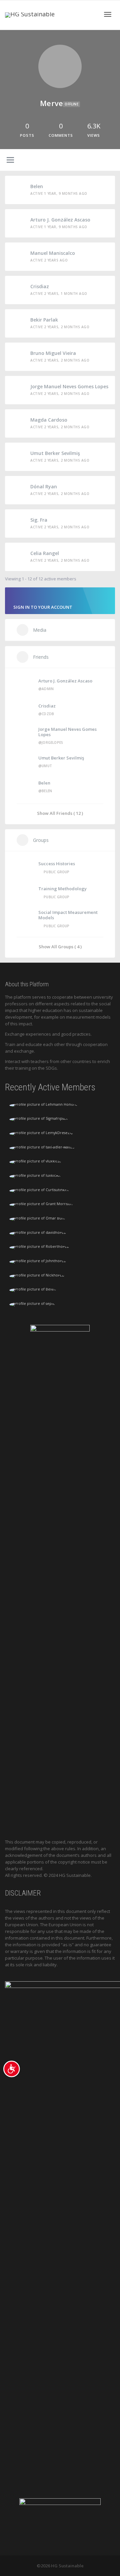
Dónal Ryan (44, 486)
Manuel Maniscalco (53, 253)
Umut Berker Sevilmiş (55, 453)
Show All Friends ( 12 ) (60, 813)
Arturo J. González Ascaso (60, 220)
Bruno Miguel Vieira (53, 353)
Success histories (57, 864)
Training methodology (62, 889)
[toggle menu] (10, 160)
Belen (37, 186)
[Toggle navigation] (108, 14)
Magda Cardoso (49, 420)
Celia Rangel (45, 553)
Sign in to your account (43, 607)
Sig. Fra (39, 520)
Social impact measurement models (68, 915)
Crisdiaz (40, 286)
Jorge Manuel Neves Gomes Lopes (69, 386)
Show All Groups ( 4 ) (60, 946)
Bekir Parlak (44, 320)
